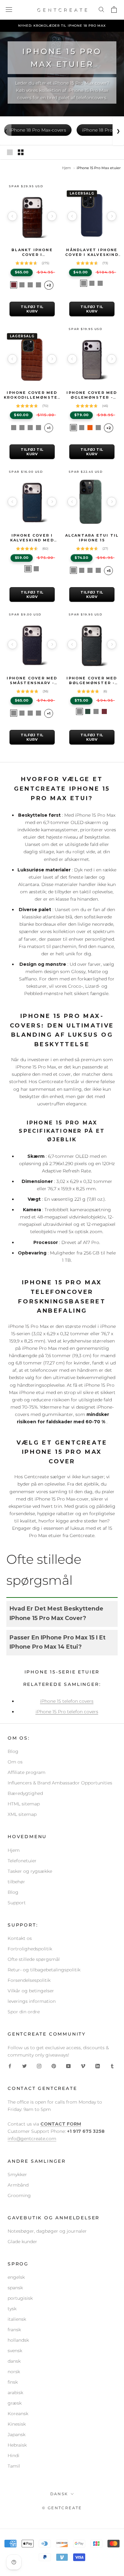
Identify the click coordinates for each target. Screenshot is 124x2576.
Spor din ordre (24, 2012)
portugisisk (20, 2298)
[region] (32, 216)
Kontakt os (20, 1938)
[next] (52, 216)
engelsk (16, 2277)
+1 (49, 428)
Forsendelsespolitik (29, 1980)
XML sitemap (22, 1814)
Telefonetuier (22, 1861)
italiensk (17, 2319)
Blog (13, 1751)
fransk (14, 2330)
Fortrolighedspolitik (30, 1949)
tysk (12, 2309)
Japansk (17, 2435)
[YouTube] (68, 2066)
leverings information (32, 2001)
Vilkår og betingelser (31, 1991)
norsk (14, 2372)
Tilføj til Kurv (32, 309)
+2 (49, 285)
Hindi (14, 2456)
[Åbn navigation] (9, 10)
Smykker (17, 2174)
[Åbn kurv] (115, 10)
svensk (15, 2351)
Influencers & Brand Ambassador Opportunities (60, 1783)
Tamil (14, 2466)
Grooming (19, 2195)
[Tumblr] (112, 2066)
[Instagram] (39, 2066)
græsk (15, 2403)
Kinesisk (17, 2424)
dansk (14, 2361)
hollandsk (18, 2340)
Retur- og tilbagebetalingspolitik (44, 1970)
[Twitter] (24, 2066)
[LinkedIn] (98, 2066)
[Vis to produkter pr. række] (21, 152)
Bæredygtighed (25, 1793)
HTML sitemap (24, 1804)
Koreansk (18, 2414)
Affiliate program (27, 1772)
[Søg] (102, 10)
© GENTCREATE (62, 2508)
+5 (109, 571)
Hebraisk (17, 2445)
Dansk (59, 2494)
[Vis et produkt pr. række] (10, 152)
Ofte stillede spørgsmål (34, 1959)
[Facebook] (10, 2066)
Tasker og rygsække (30, 1871)
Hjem (66, 168)
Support (17, 1903)
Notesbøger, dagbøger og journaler (47, 2231)
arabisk (15, 2393)
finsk (13, 2382)
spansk (15, 2288)
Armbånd (18, 2185)
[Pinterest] (54, 2066)
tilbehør (16, 1882)
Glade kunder (22, 2242)
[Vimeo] (83, 2066)
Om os (15, 1762)
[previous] (12, 216)
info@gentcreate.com (32, 2139)
